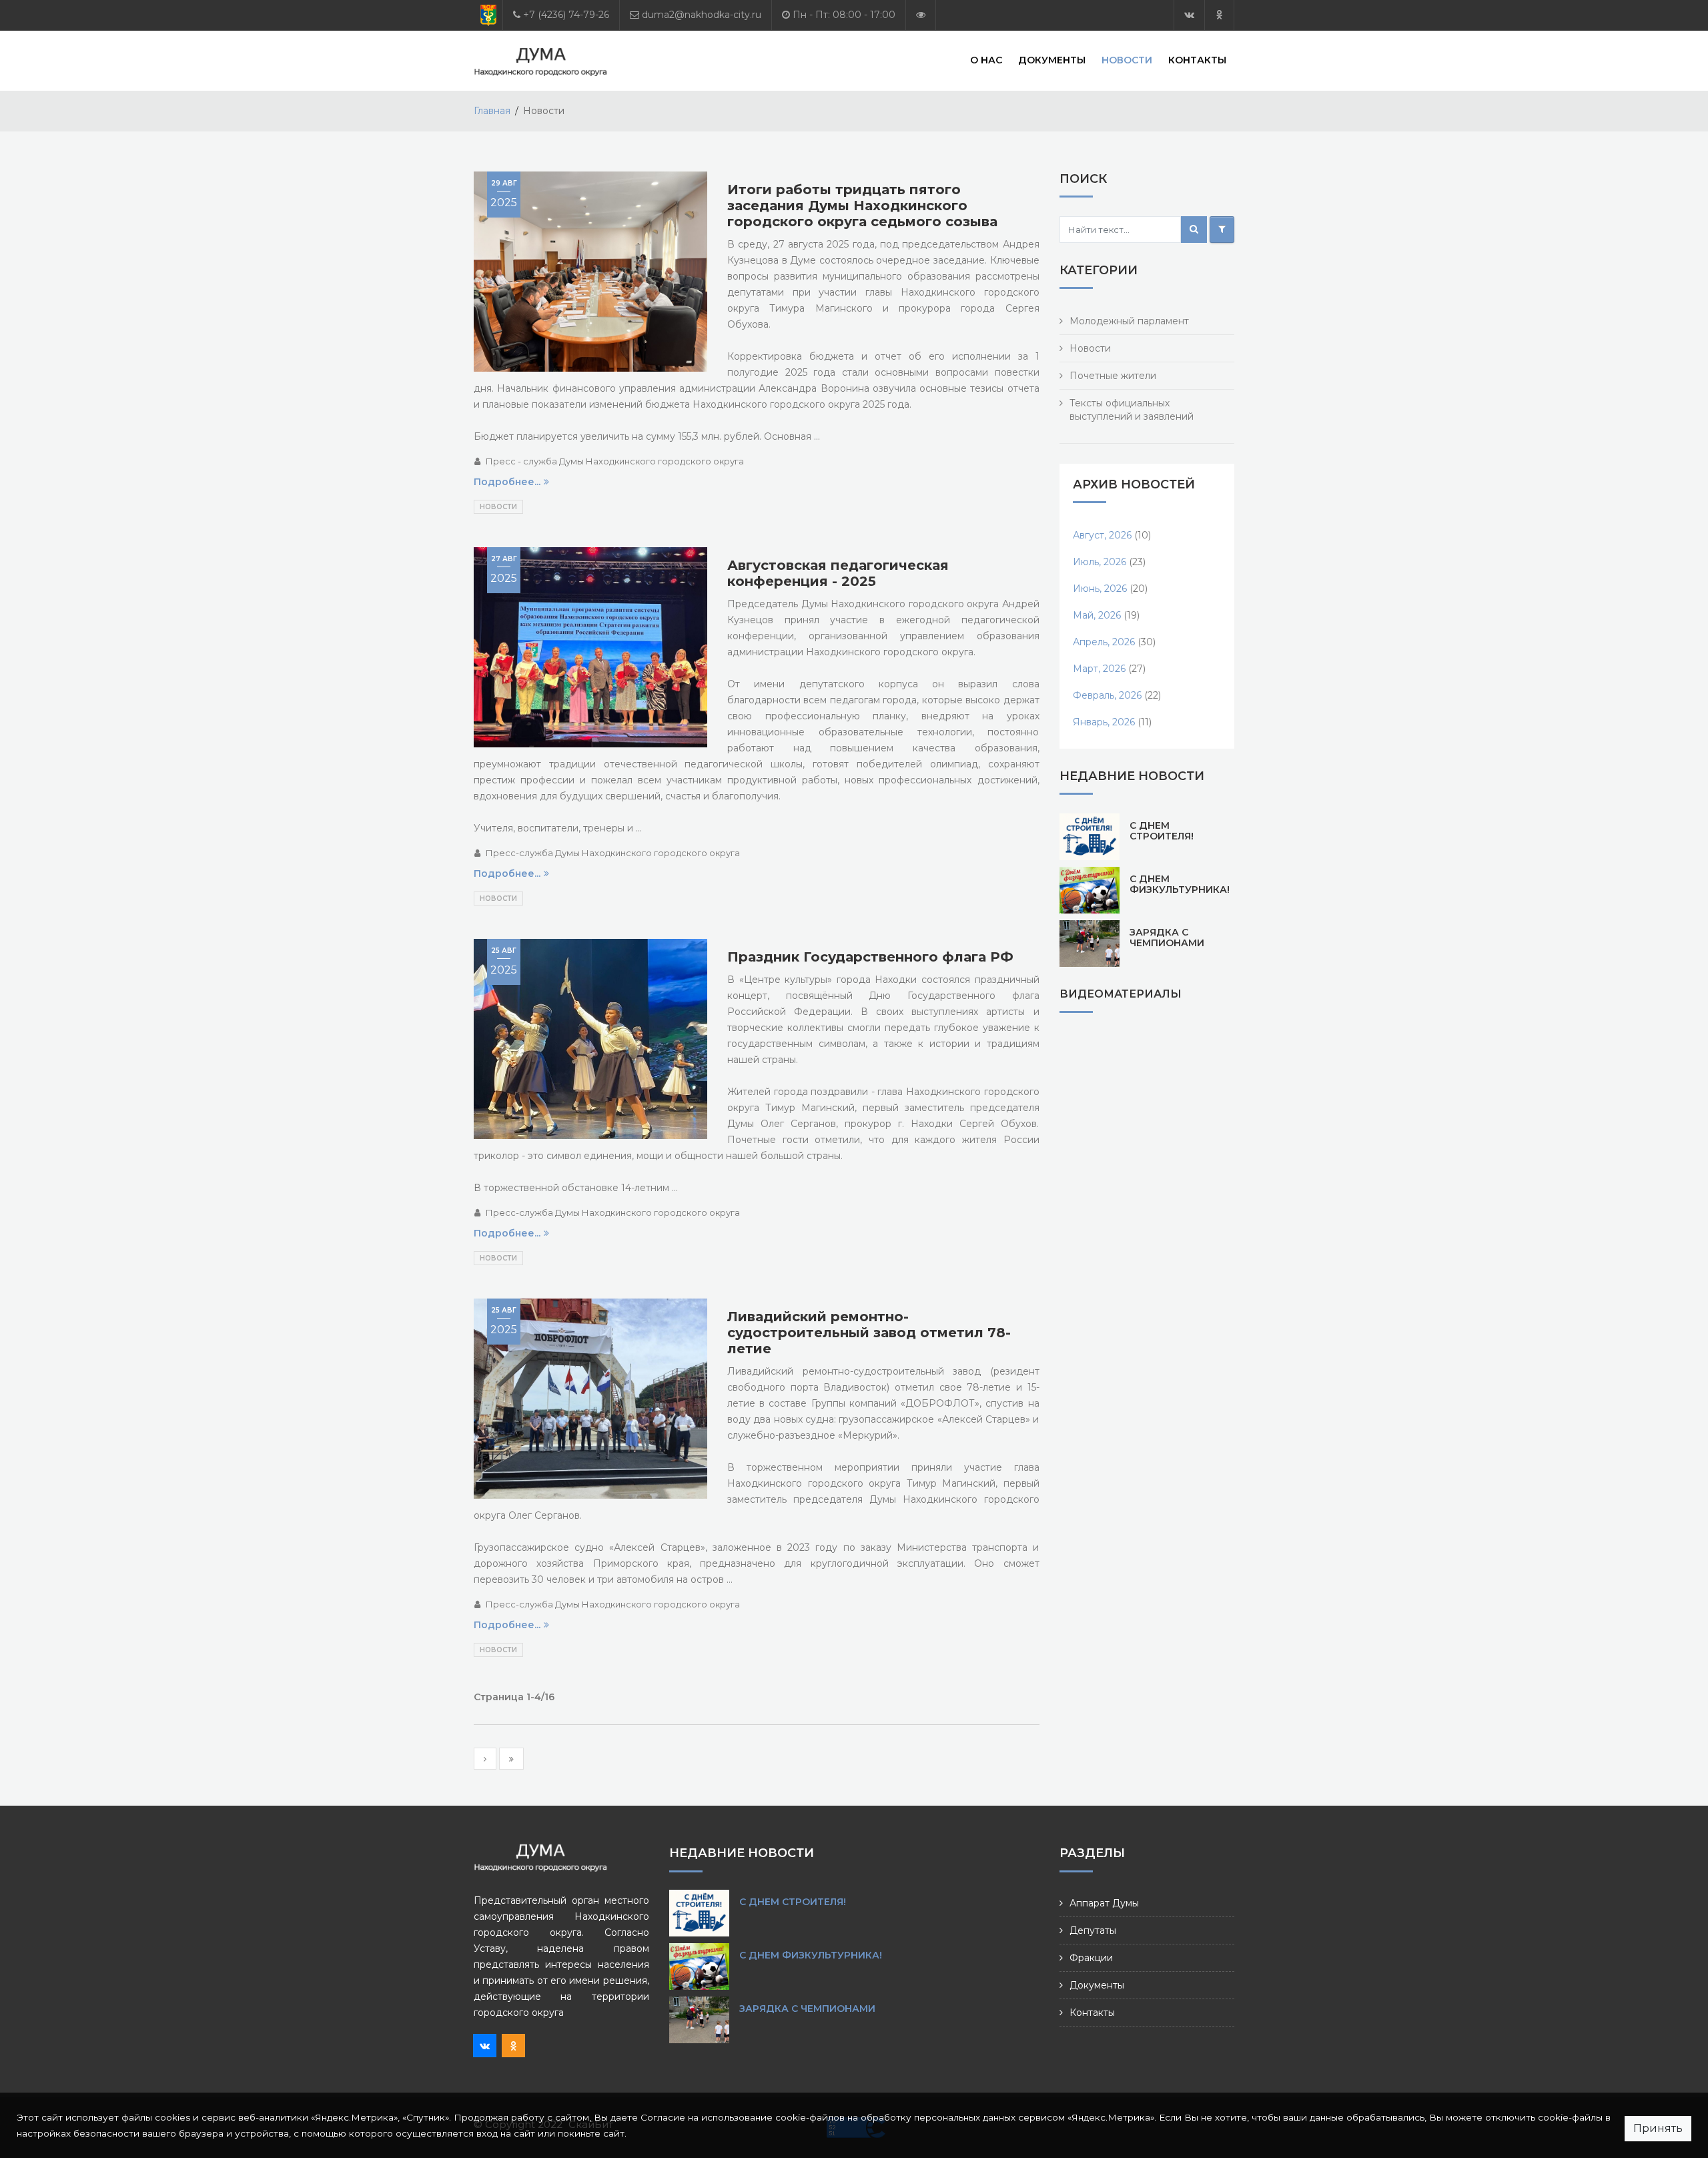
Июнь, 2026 (1100, 589)
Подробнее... (507, 482)
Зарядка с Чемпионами (1167, 938)
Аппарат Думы (1104, 1903)
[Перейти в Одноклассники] (1219, 15)
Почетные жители (1113, 376)
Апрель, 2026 (1104, 642)
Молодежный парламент (1129, 321)
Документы (1052, 60)
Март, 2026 (1099, 669)
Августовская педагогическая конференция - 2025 (838, 573)
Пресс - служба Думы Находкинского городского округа (615, 461)
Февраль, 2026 (1107, 695)
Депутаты (1093, 1930)
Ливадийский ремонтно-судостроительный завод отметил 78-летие (869, 1333)
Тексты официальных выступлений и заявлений (1132, 410)
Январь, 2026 (1104, 722)
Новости (1127, 60)
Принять (1658, 2128)
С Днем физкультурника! (1180, 884)
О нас (986, 60)
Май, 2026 (1097, 615)
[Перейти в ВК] (1189, 15)
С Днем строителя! (1162, 831)
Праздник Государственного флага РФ (870, 957)
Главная (492, 111)
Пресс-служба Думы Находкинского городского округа (613, 853)
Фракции (1091, 1958)
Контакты (1197, 60)
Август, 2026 (1102, 535)
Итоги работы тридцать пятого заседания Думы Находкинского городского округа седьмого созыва (862, 206)
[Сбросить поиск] (1222, 230)
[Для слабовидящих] (921, 15)
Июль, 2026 (1100, 562)
